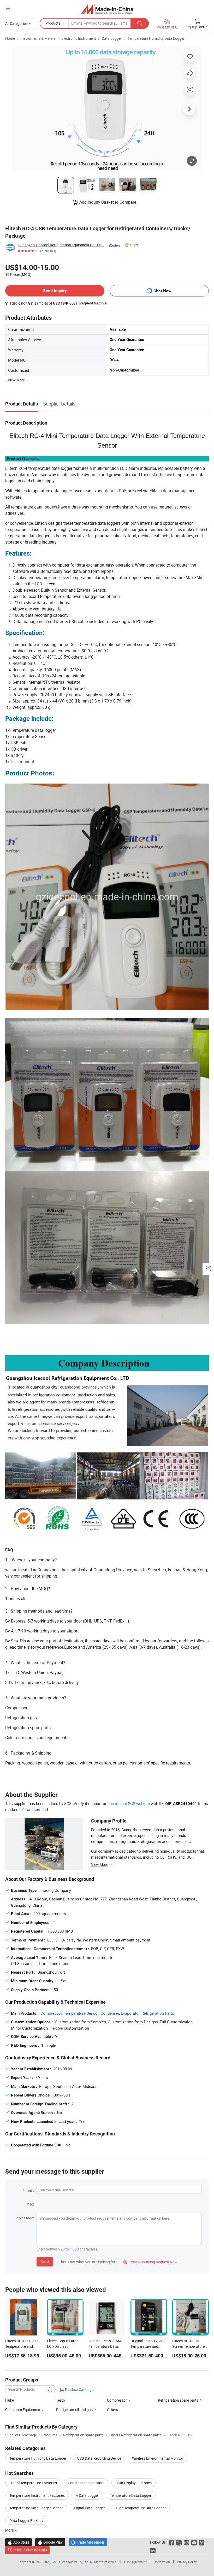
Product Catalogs (79, 2389)
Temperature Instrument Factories (37, 2495)
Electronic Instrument (79, 38)
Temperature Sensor (81, 2013)
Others (112, 2410)
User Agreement (135, 2562)
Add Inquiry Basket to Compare (108, 202)
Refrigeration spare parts (178, 2400)
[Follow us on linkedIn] (153, 2550)
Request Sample (93, 303)
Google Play (50, 2542)
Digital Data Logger (89, 2508)
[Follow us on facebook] (171, 2542)
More (10, 2530)
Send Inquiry (55, 291)
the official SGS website (129, 1803)
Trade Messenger (88, 2542)
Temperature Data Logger (131, 2495)
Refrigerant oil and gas (74, 2410)
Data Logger (112, 38)
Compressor (51, 2013)
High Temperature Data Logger (141, 2508)
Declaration (162, 2562)
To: (32, 2204)
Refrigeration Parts (158, 2013)
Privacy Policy (187, 2562)
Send (45, 2262)
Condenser (110, 2013)
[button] (8, 8)
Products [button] (53, 23)
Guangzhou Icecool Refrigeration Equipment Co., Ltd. (61, 245)
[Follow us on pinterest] (202, 2542)
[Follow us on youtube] (194, 2542)
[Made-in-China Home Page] (107, 9)
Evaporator (130, 2013)
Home (10, 38)
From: (29, 2190)
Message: (26, 2218)
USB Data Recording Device (99, 2458)
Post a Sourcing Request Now (150, 2262)
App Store (19, 2542)
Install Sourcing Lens (30, 2550)
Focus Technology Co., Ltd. (71, 2562)
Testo (61, 2400)
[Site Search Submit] (140, 23)
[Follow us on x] (179, 2542)
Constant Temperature (86, 2483)
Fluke (10, 2400)
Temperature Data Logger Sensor (36, 2508)
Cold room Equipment (23, 2410)
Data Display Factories (133, 2483)
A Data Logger (87, 2495)
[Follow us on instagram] (186, 2542)
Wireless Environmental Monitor (158, 2458)
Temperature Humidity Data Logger (156, 38)
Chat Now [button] (162, 291)
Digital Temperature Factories (33, 2483)
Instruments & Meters (38, 38)
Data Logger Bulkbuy (26, 2520)
